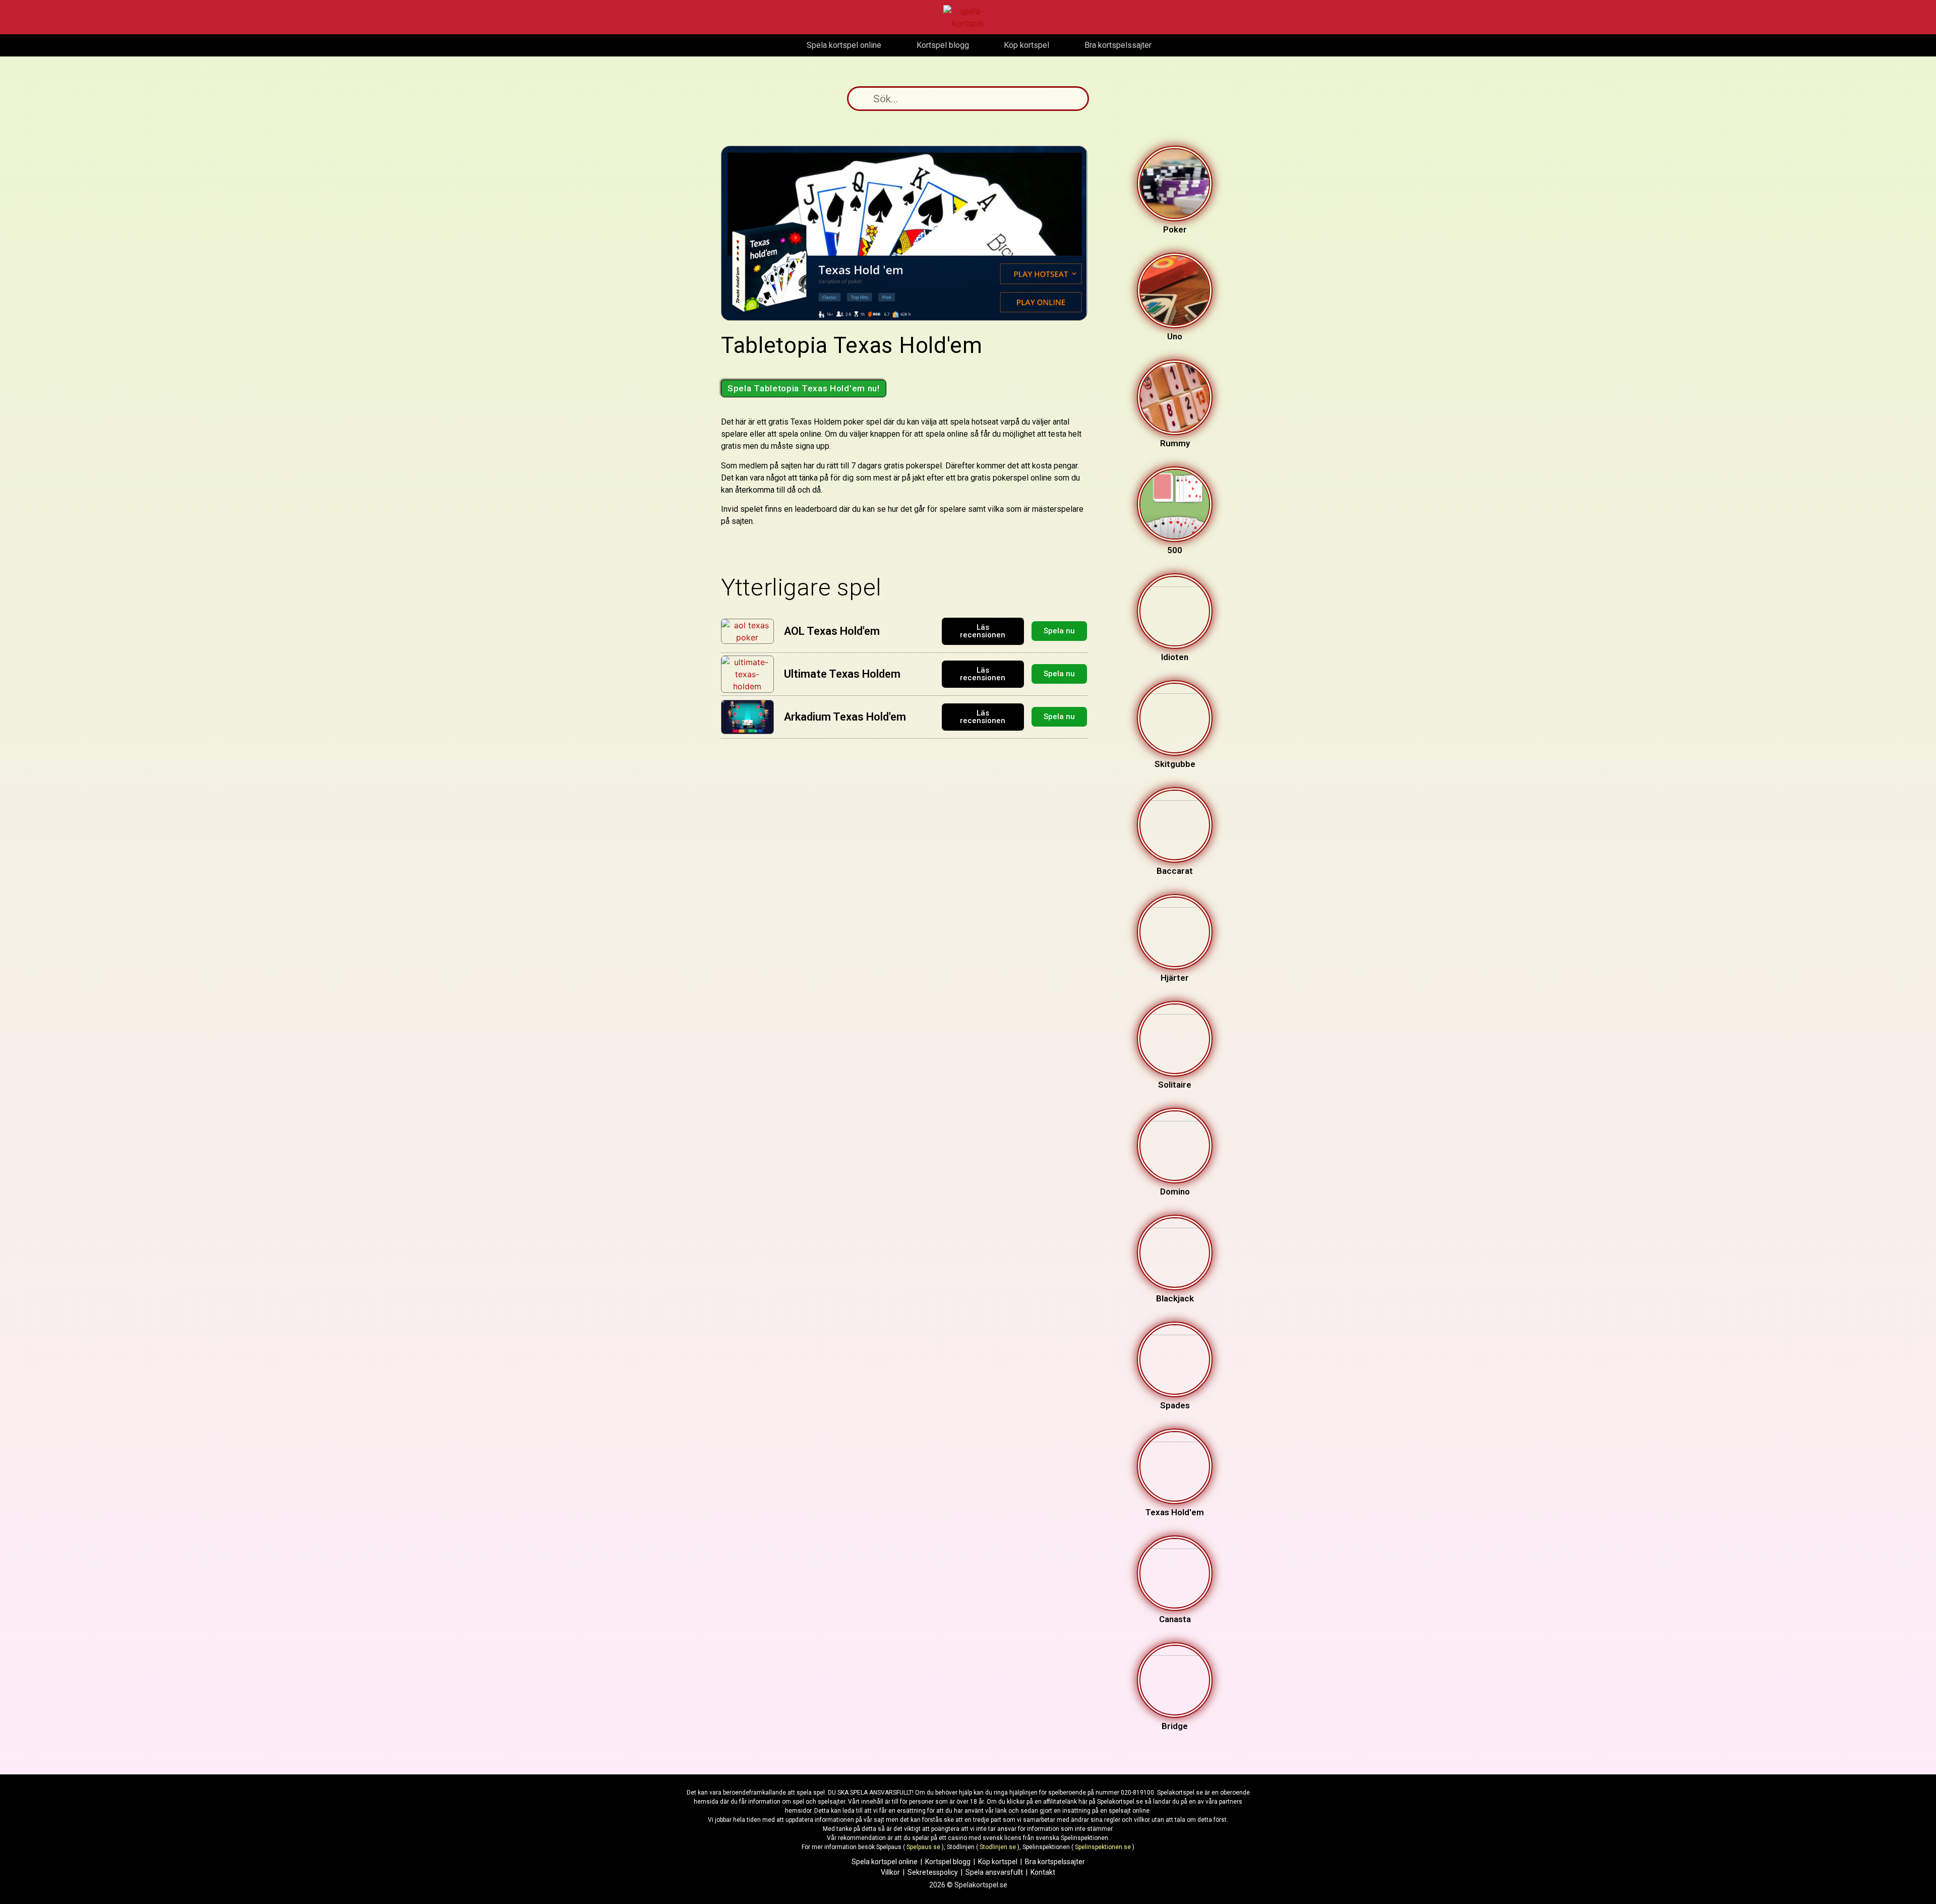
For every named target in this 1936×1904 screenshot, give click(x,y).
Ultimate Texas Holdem (842, 674)
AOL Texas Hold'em (832, 631)
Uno (1175, 336)
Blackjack (1175, 1298)
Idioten (1175, 657)
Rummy (1175, 443)
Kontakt (1043, 1872)
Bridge (1175, 1726)
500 (1175, 550)
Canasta (1175, 1619)
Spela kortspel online (885, 1862)
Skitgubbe (1175, 764)
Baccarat (1175, 871)
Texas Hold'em (1175, 1512)
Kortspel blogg (948, 1862)
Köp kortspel (998, 1862)
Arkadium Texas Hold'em (845, 717)
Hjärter (1175, 978)
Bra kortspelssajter (1055, 1862)
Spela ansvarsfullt (994, 1872)
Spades (1175, 1405)
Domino (1175, 1192)
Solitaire (1175, 1085)
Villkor (890, 1872)
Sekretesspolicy (933, 1872)
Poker (1175, 229)
